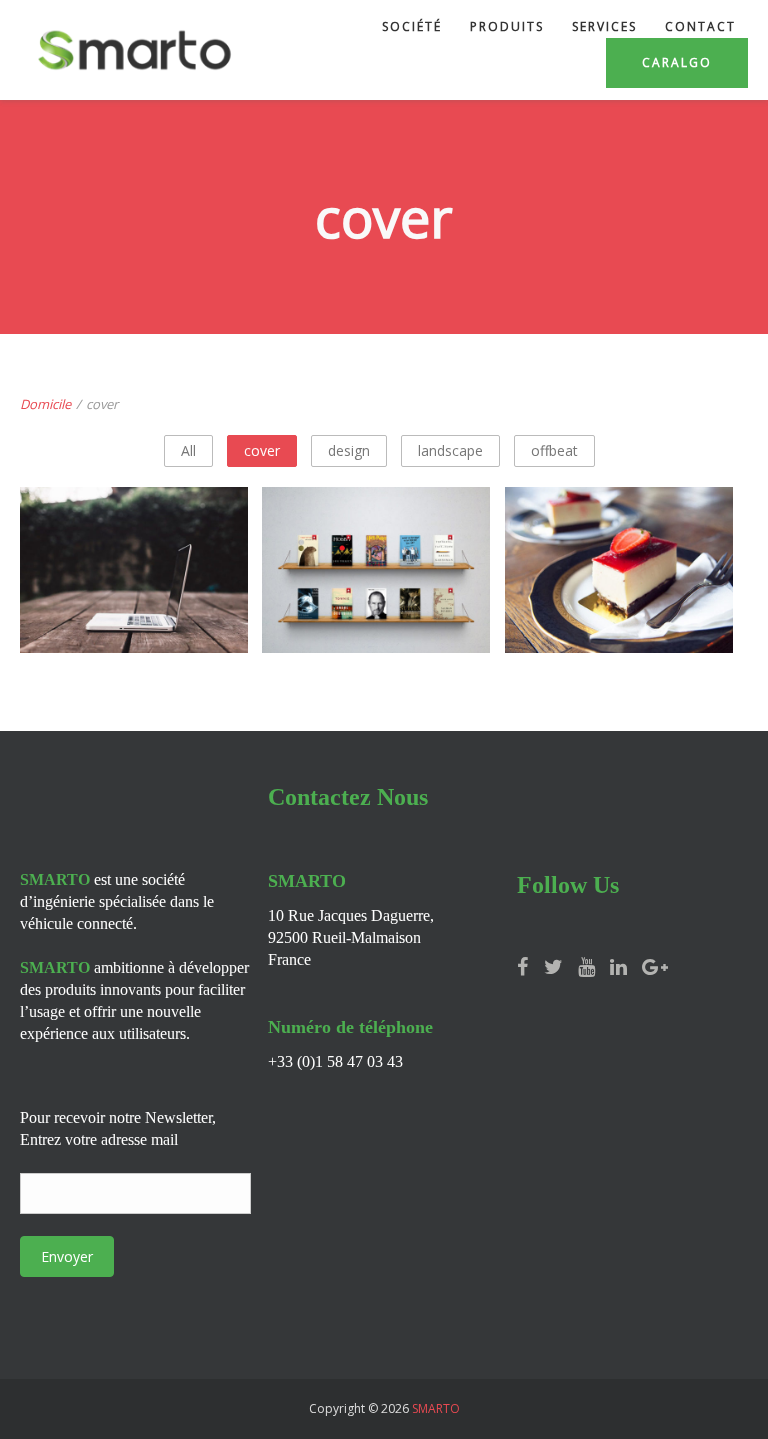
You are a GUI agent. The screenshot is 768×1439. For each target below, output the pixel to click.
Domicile (45, 404)
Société (412, 26)
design (349, 450)
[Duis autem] (620, 631)
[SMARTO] (134, 50)
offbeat (554, 450)
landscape (450, 450)
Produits (507, 26)
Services (604, 26)
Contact (700, 26)
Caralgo (677, 62)
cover (262, 450)
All (188, 450)
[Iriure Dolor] (377, 631)
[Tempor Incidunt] (135, 631)
